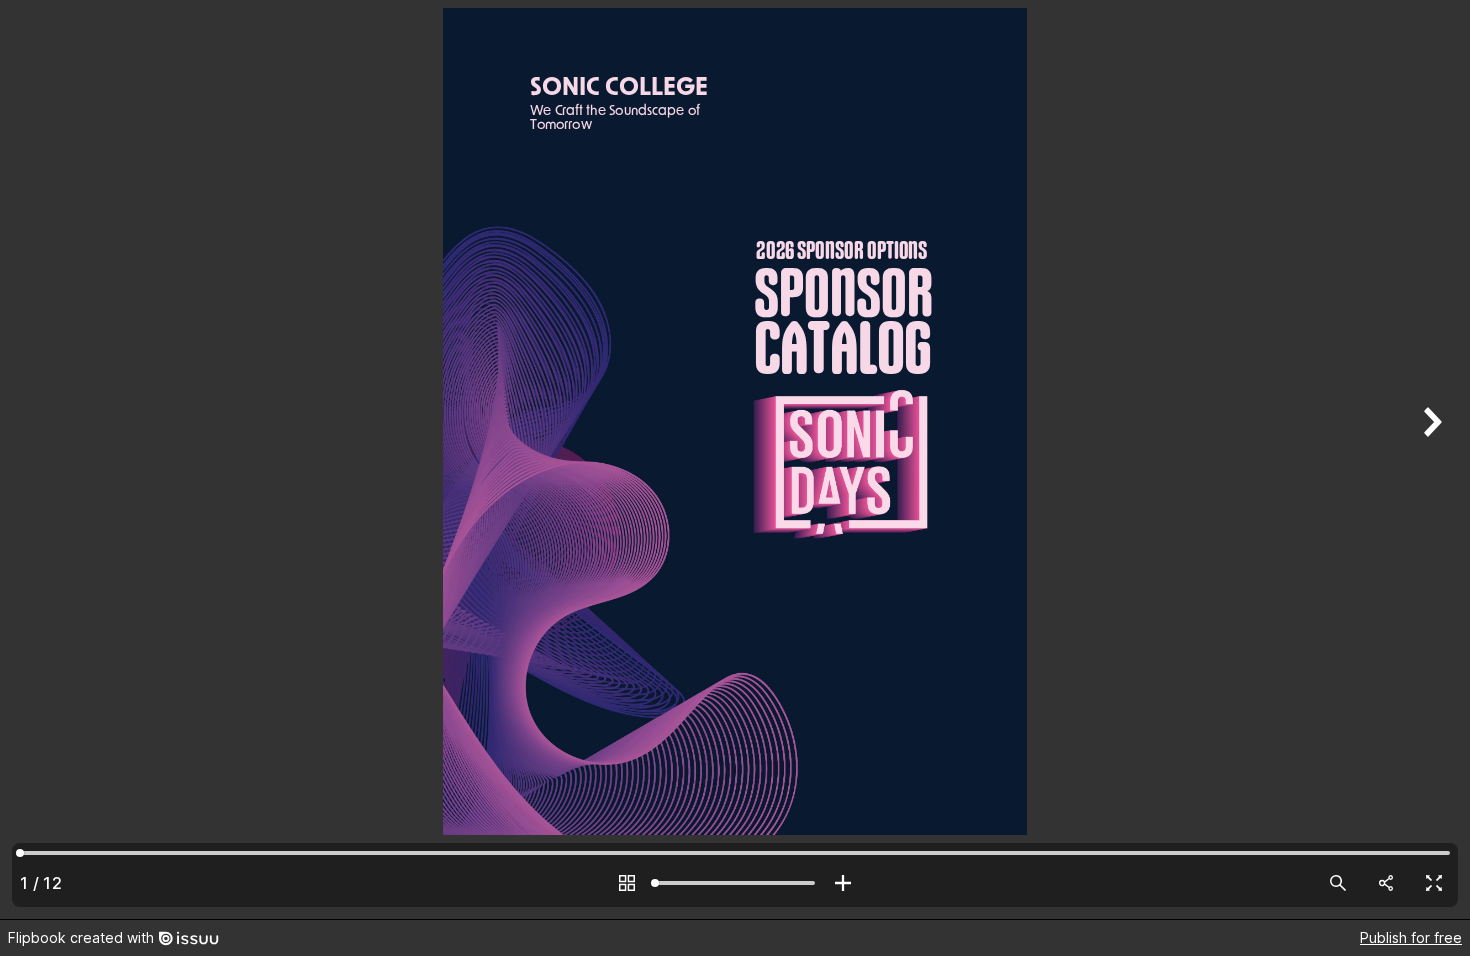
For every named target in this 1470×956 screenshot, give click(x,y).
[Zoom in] (843, 883)
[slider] (735, 883)
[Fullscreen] (1434, 883)
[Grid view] (627, 883)
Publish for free (1411, 937)
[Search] (1338, 883)
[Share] (1386, 883)
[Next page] (1430, 459)
